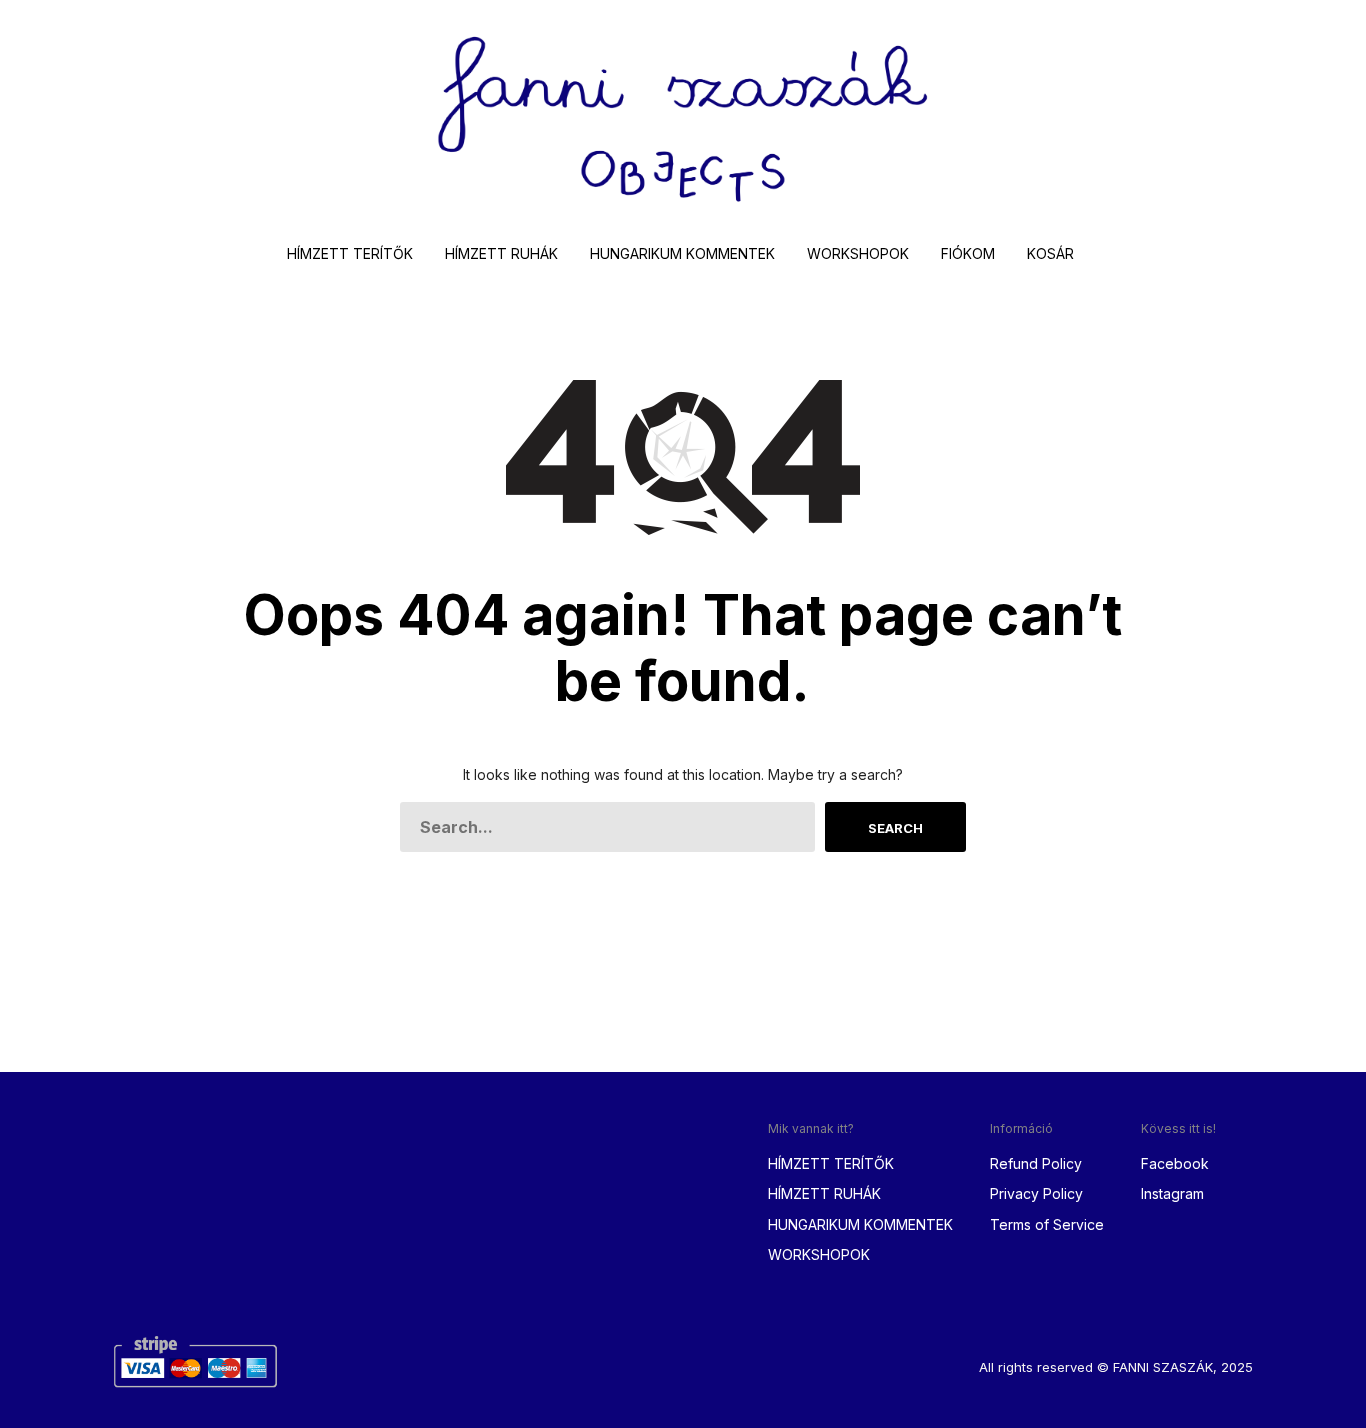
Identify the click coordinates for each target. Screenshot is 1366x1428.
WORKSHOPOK (858, 253)
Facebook (1175, 1163)
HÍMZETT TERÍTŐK (350, 253)
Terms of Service (1047, 1224)
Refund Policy (1036, 1163)
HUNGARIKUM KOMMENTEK (682, 253)
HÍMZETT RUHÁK (501, 253)
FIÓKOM (968, 253)
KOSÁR (1050, 253)
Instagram (1172, 1193)
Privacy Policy (1036, 1193)
